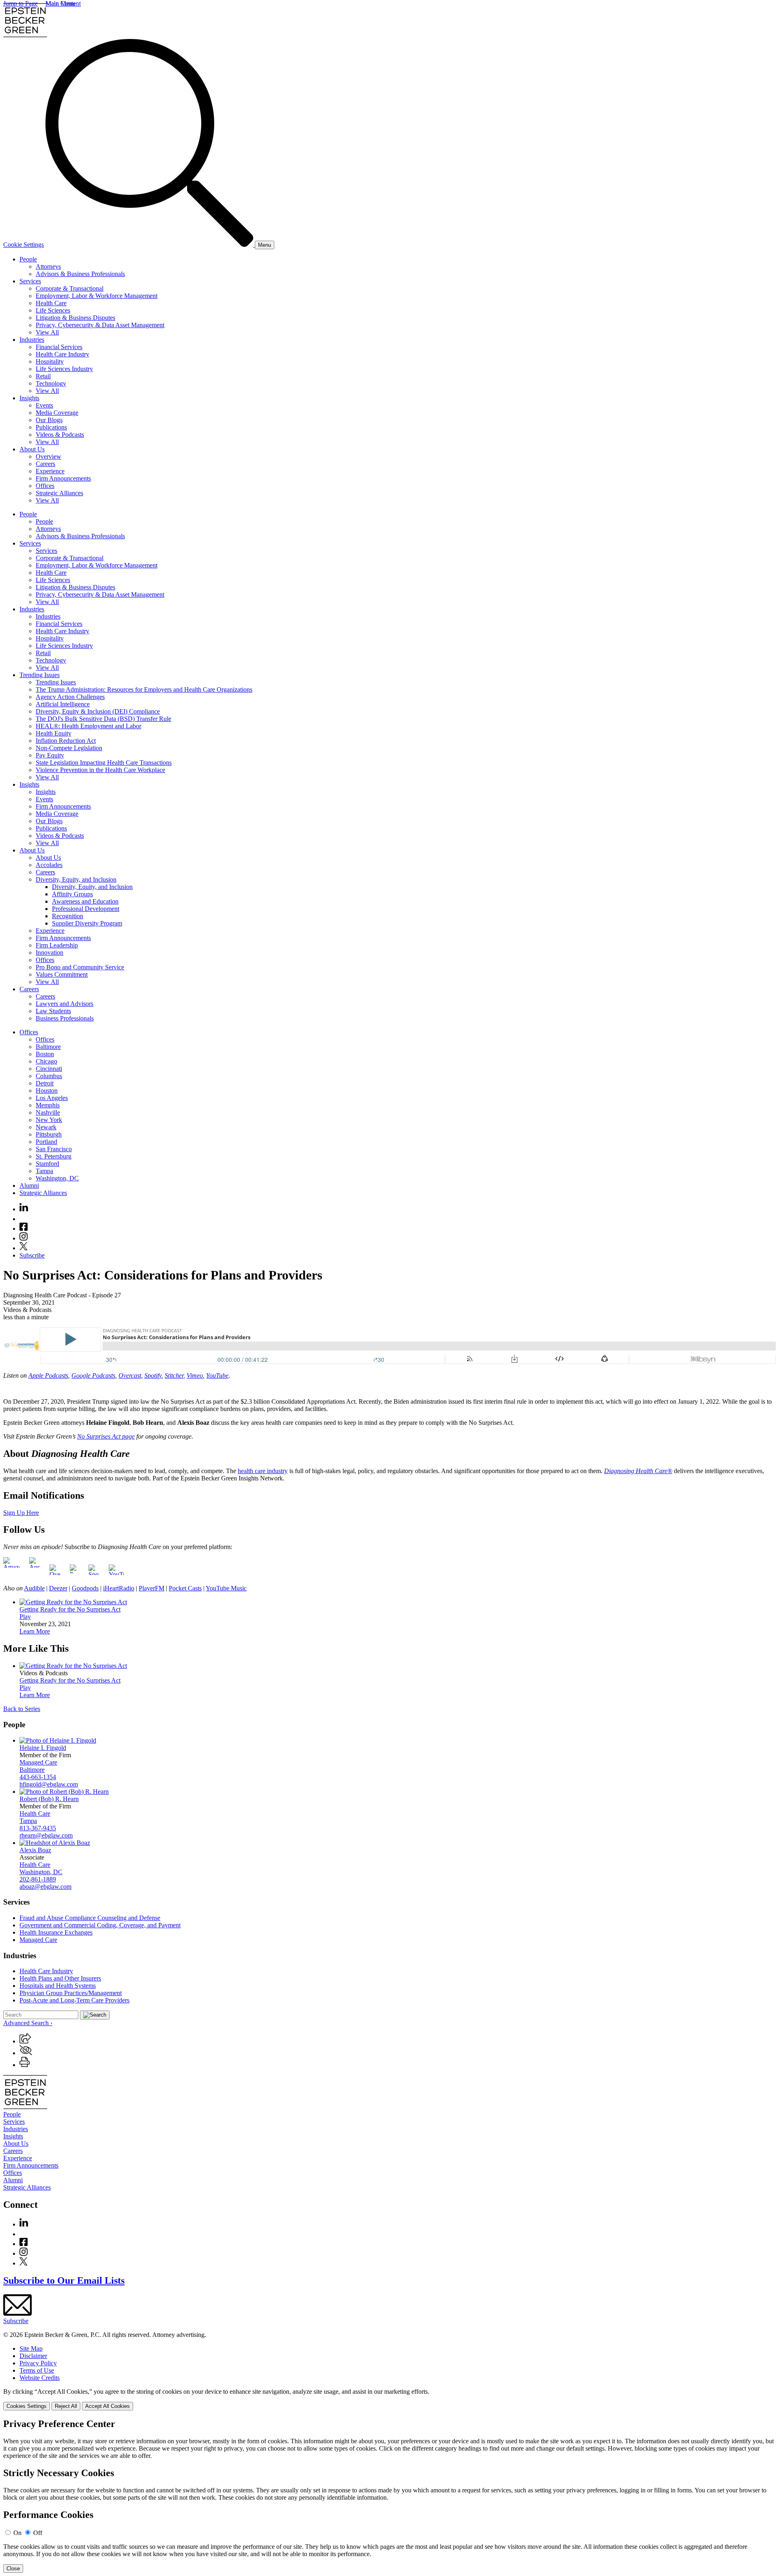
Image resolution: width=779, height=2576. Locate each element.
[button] (25, 2041)
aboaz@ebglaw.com (45, 1887)
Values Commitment (62, 974)
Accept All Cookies (108, 2406)
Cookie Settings (24, 245)
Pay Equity (50, 755)
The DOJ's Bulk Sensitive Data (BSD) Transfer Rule (103, 719)
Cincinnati (49, 1069)
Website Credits (40, 2378)
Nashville (48, 1112)
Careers (45, 464)
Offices (45, 486)
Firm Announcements (63, 478)
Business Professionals (65, 1018)
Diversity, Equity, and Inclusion (76, 879)
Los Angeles (52, 1098)
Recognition (68, 916)
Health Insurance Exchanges (56, 1932)
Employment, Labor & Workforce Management (97, 296)
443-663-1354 (38, 1777)
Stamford (47, 1164)
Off (38, 2533)
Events (44, 405)
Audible (34, 1588)
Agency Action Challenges (70, 697)
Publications (51, 427)
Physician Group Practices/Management (71, 1993)
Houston (47, 1091)
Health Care (51, 303)
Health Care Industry (62, 354)
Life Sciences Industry (64, 369)
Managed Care (38, 1762)
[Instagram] (24, 1238)
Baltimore (48, 1047)
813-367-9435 (38, 1828)
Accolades (49, 865)
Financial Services (59, 347)
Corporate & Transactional (70, 288)
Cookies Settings (27, 2406)
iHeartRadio (119, 1588)
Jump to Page (20, 3)
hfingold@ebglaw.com (49, 1784)
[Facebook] (24, 1229)
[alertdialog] (389, 2496)
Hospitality (50, 361)
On (17, 2533)
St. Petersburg (54, 1156)
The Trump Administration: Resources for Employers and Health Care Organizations (144, 689)
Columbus (49, 1076)
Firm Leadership (57, 945)
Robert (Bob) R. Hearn (49, 1799)
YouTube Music (226, 1588)
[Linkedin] (24, 1209)
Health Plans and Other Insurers (60, 1978)
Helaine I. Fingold (43, 1748)
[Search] (150, 245)
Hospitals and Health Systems (58, 1986)
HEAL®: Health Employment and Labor (88, 726)
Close (13, 2568)
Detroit (45, 1083)
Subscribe (32, 1255)
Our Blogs (49, 420)
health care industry (263, 1471)
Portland (46, 1142)
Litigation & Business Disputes (75, 318)
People (28, 259)
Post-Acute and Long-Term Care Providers (74, 2000)
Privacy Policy (38, 2363)
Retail (43, 376)
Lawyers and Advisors (65, 1004)
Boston (45, 1054)
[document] (389, 2496)
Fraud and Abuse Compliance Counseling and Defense (90, 1918)
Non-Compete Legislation (69, 748)
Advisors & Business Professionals (80, 274)
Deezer (58, 1588)
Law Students (53, 1011)
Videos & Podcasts (60, 435)
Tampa (44, 1171)
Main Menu (60, 3)
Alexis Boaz (35, 1850)
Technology (51, 383)
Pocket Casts (185, 1588)
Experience (50, 471)
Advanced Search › (28, 2023)
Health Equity (54, 733)
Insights (29, 398)
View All (47, 332)
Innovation (49, 953)
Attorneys (48, 266)
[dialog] (389, 2399)
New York (49, 1120)
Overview (48, 456)
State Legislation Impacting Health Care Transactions (104, 763)
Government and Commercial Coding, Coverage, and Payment (100, 1925)
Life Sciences (53, 310)
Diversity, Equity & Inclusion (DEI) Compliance (98, 711)
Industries (32, 340)
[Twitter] (24, 1248)
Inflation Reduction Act (66, 741)
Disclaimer (33, 2356)
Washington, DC (57, 1178)
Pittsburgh (49, 1134)
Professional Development (86, 909)
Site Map (31, 2348)
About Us (32, 449)
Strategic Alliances (59, 493)
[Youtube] (24, 1219)
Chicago (46, 1061)
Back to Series (22, 1709)
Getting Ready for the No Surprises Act (70, 1609)
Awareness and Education (85, 901)
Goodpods (85, 1588)
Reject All (66, 2406)
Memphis (48, 1105)
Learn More (35, 1631)
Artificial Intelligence (63, 704)
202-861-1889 (38, 1879)
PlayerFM (152, 1588)
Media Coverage (57, 413)
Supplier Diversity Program (87, 923)
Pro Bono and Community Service (80, 967)
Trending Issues (40, 675)
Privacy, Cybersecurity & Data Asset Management (100, 325)
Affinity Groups (72, 894)
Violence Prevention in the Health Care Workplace (100, 770)
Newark (46, 1127)
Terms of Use (37, 2370)
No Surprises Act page (106, 1436)
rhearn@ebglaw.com (46, 1835)
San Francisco (54, 1149)
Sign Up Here (21, 1513)
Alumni (29, 1186)
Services (30, 281)
